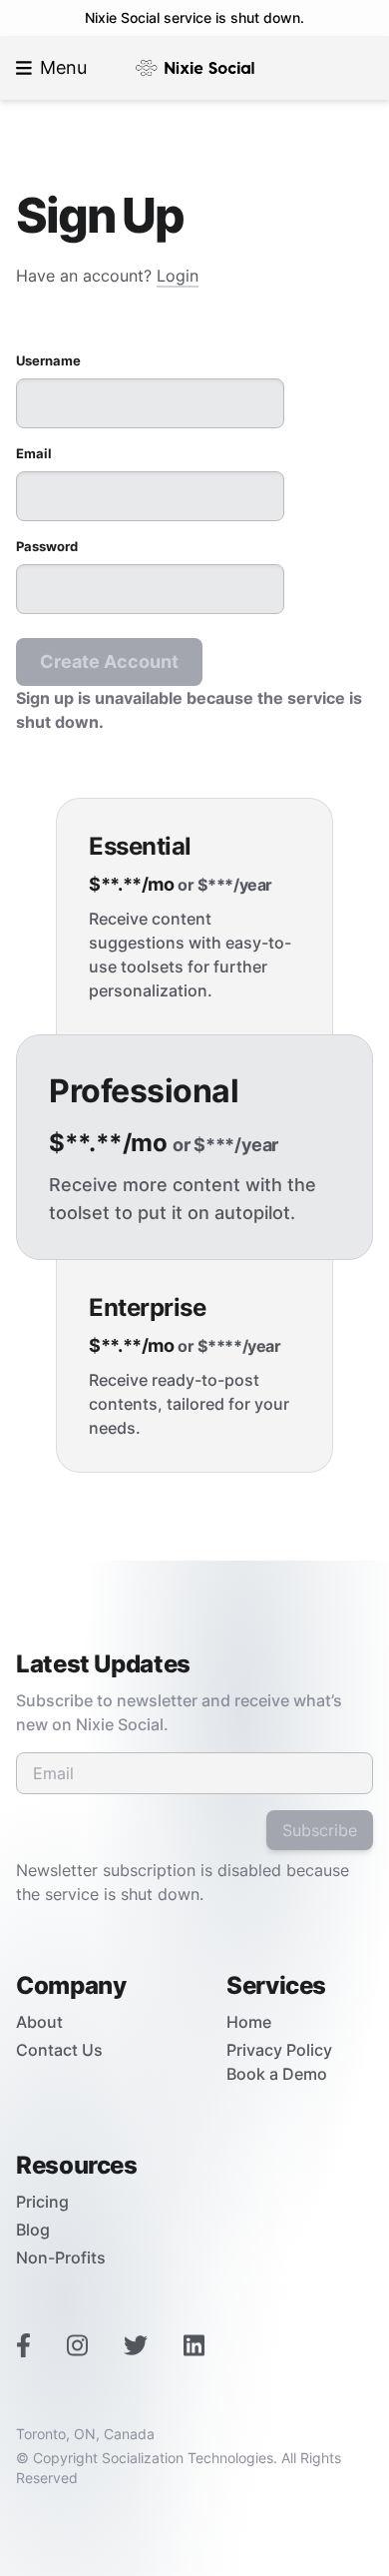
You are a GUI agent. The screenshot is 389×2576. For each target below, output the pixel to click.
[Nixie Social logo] (194, 68)
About (39, 2022)
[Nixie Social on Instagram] (77, 2347)
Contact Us (59, 2050)
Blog (33, 2230)
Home (249, 2022)
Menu (63, 67)
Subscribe (320, 1830)
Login (178, 276)
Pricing (42, 2202)
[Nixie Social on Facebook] (23, 2347)
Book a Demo (277, 2074)
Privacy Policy (279, 2050)
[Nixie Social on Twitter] (136, 2347)
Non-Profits (61, 2257)
